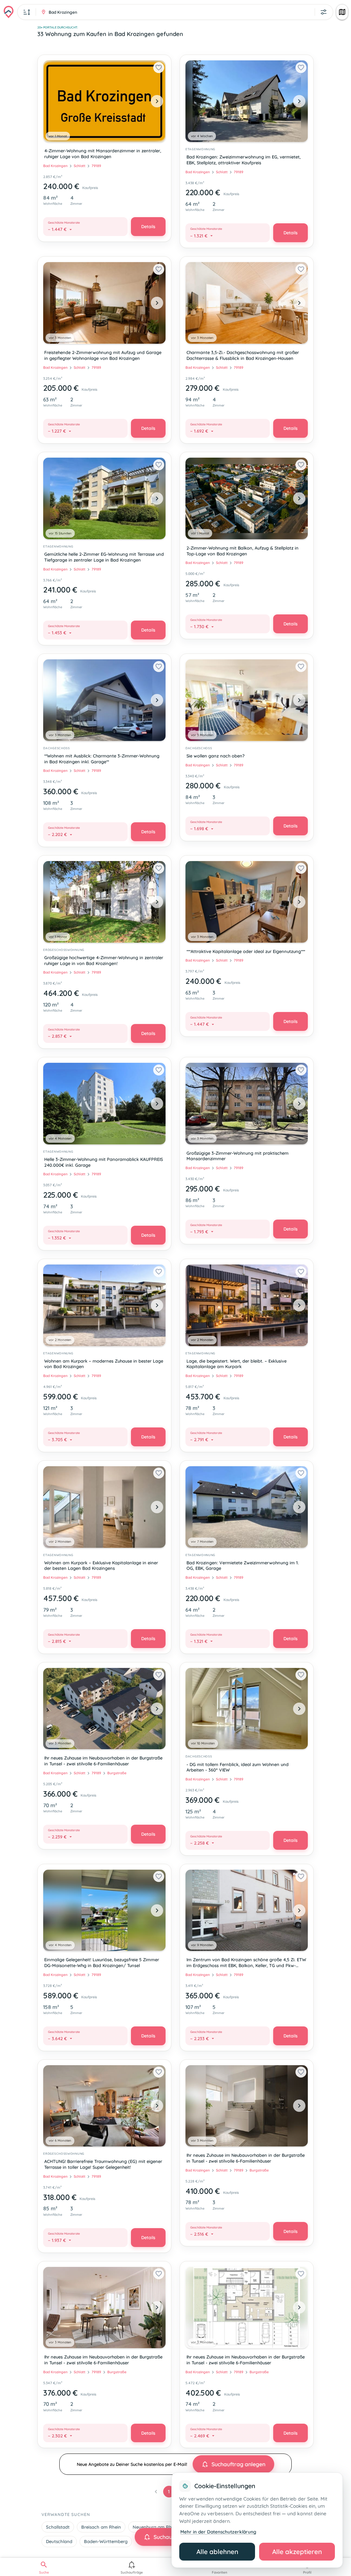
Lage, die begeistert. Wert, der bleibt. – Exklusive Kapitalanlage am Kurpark (237, 1364)
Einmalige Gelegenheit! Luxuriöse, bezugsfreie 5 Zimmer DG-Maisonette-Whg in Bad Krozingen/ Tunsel (102, 1962)
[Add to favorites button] (159, 68)
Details (148, 226)
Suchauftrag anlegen (238, 2464)
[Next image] (157, 101)
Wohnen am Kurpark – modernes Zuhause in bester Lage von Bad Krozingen (104, 1364)
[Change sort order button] (27, 12)
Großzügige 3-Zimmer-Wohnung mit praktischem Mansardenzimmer (238, 1156)
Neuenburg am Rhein (155, 2527)
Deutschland (59, 2541)
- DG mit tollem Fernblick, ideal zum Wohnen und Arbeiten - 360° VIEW (238, 1767)
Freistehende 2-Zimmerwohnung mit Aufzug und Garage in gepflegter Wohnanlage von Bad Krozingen (103, 355)
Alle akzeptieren (297, 2552)
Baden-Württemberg (106, 2541)
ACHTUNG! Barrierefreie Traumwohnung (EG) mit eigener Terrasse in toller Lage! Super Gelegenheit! (103, 2164)
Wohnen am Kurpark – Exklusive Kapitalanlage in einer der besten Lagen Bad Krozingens (101, 1566)
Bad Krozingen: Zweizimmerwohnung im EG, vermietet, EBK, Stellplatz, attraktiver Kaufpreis (244, 160)
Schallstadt (58, 2527)
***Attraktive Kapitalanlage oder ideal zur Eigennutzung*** (246, 951)
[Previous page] (156, 2492)
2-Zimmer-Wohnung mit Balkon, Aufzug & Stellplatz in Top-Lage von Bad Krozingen (243, 551)
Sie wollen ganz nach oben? (216, 756)
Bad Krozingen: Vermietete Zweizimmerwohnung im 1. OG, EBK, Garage (243, 1566)
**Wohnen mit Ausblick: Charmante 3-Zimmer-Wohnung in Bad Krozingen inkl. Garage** (102, 759)
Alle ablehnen (217, 2552)
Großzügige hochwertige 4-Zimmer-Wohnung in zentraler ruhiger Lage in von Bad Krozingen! (104, 960)
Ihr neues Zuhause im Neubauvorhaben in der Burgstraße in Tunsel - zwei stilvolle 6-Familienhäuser (103, 1761)
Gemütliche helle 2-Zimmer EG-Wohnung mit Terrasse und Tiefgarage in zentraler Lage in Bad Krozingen (104, 557)
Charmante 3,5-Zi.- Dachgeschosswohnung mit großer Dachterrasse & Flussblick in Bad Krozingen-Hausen (243, 355)
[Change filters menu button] (324, 12)
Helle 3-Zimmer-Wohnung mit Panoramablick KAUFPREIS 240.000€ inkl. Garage (104, 1162)
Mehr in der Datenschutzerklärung (218, 2532)
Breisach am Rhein (101, 2527)
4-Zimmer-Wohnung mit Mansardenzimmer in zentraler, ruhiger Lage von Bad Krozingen (103, 154)
